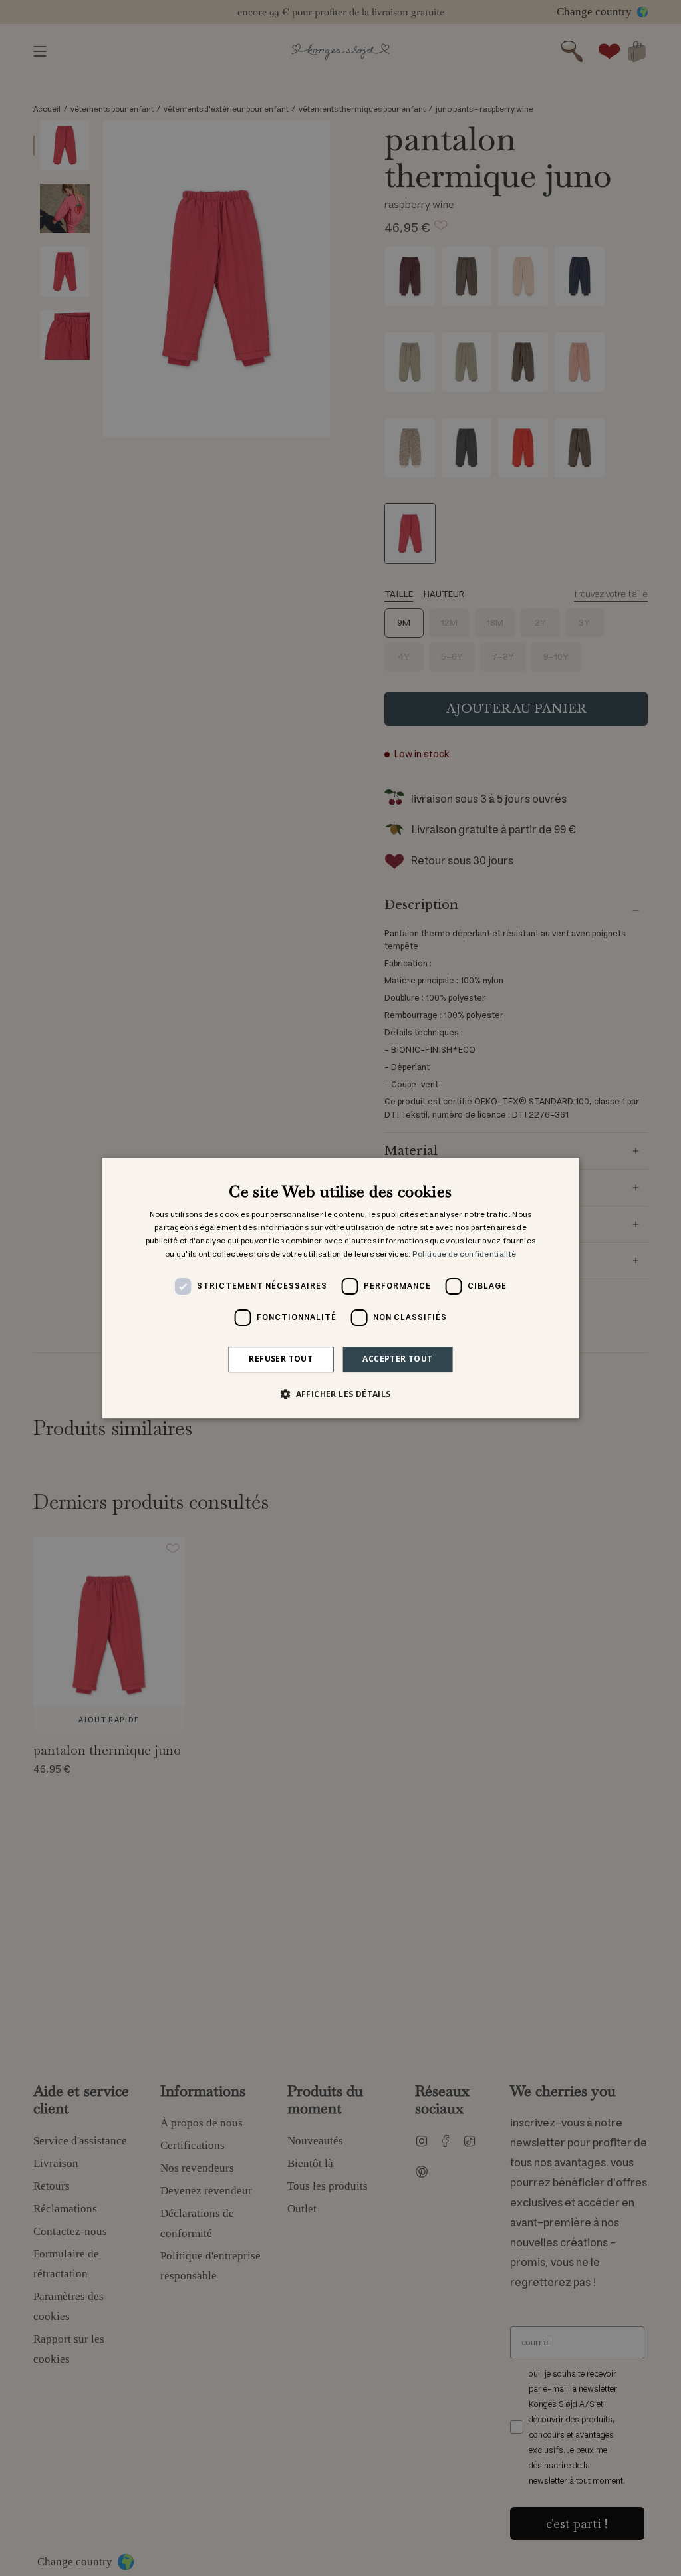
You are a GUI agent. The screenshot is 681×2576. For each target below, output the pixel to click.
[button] (340, 1394)
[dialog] (341, 1288)
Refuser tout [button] (281, 1359)
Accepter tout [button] (397, 1359)
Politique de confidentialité (464, 1254)
